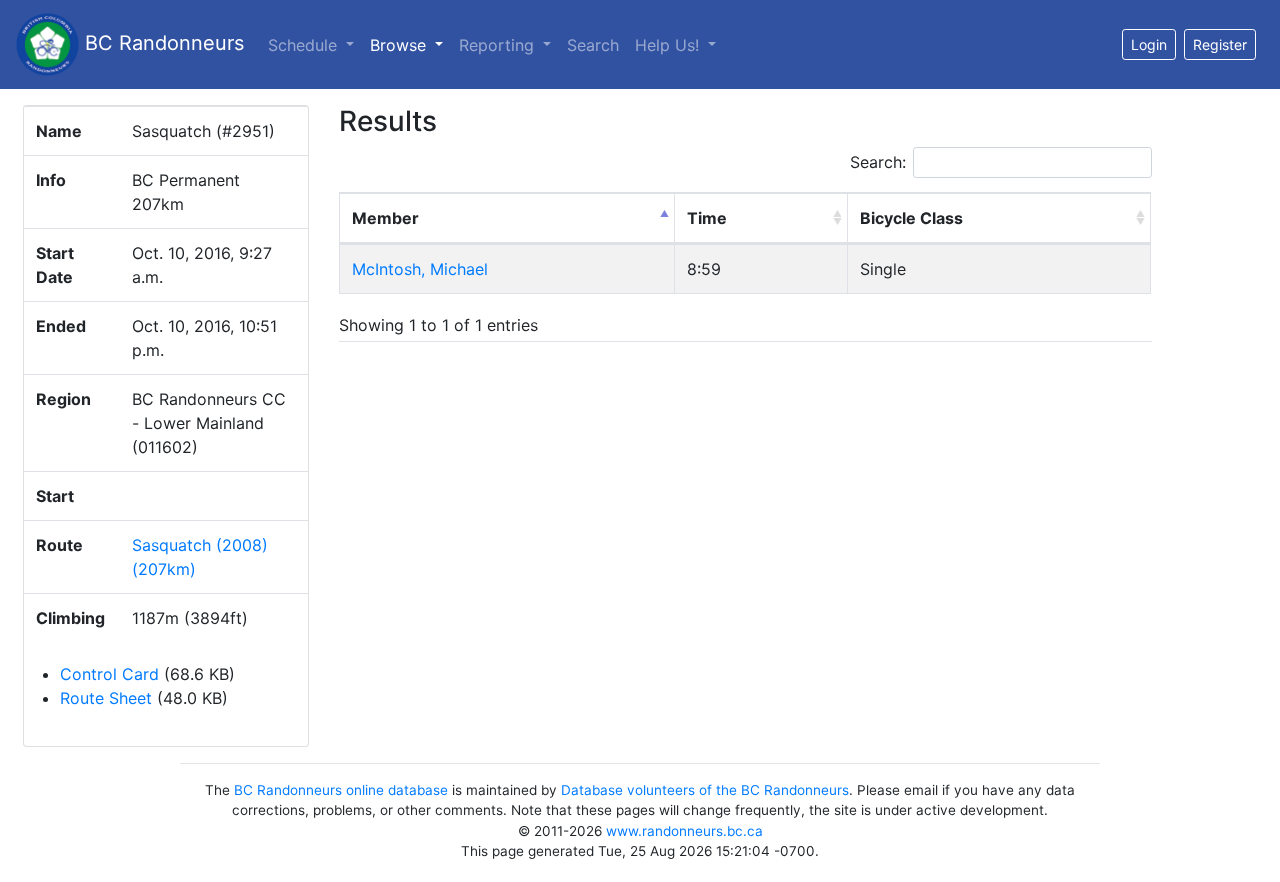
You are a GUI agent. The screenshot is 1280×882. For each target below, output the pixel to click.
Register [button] (1220, 44)
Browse (410, 44)
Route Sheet (106, 698)
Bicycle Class (911, 218)
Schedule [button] (305, 45)
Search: (878, 162)
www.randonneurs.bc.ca (684, 831)
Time (707, 218)
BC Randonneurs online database (341, 790)
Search (593, 45)
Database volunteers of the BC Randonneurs (705, 790)
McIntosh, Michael (420, 269)
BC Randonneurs (161, 43)
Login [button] (1149, 44)
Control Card (109, 674)
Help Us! (669, 45)
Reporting (499, 45)
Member (385, 218)
